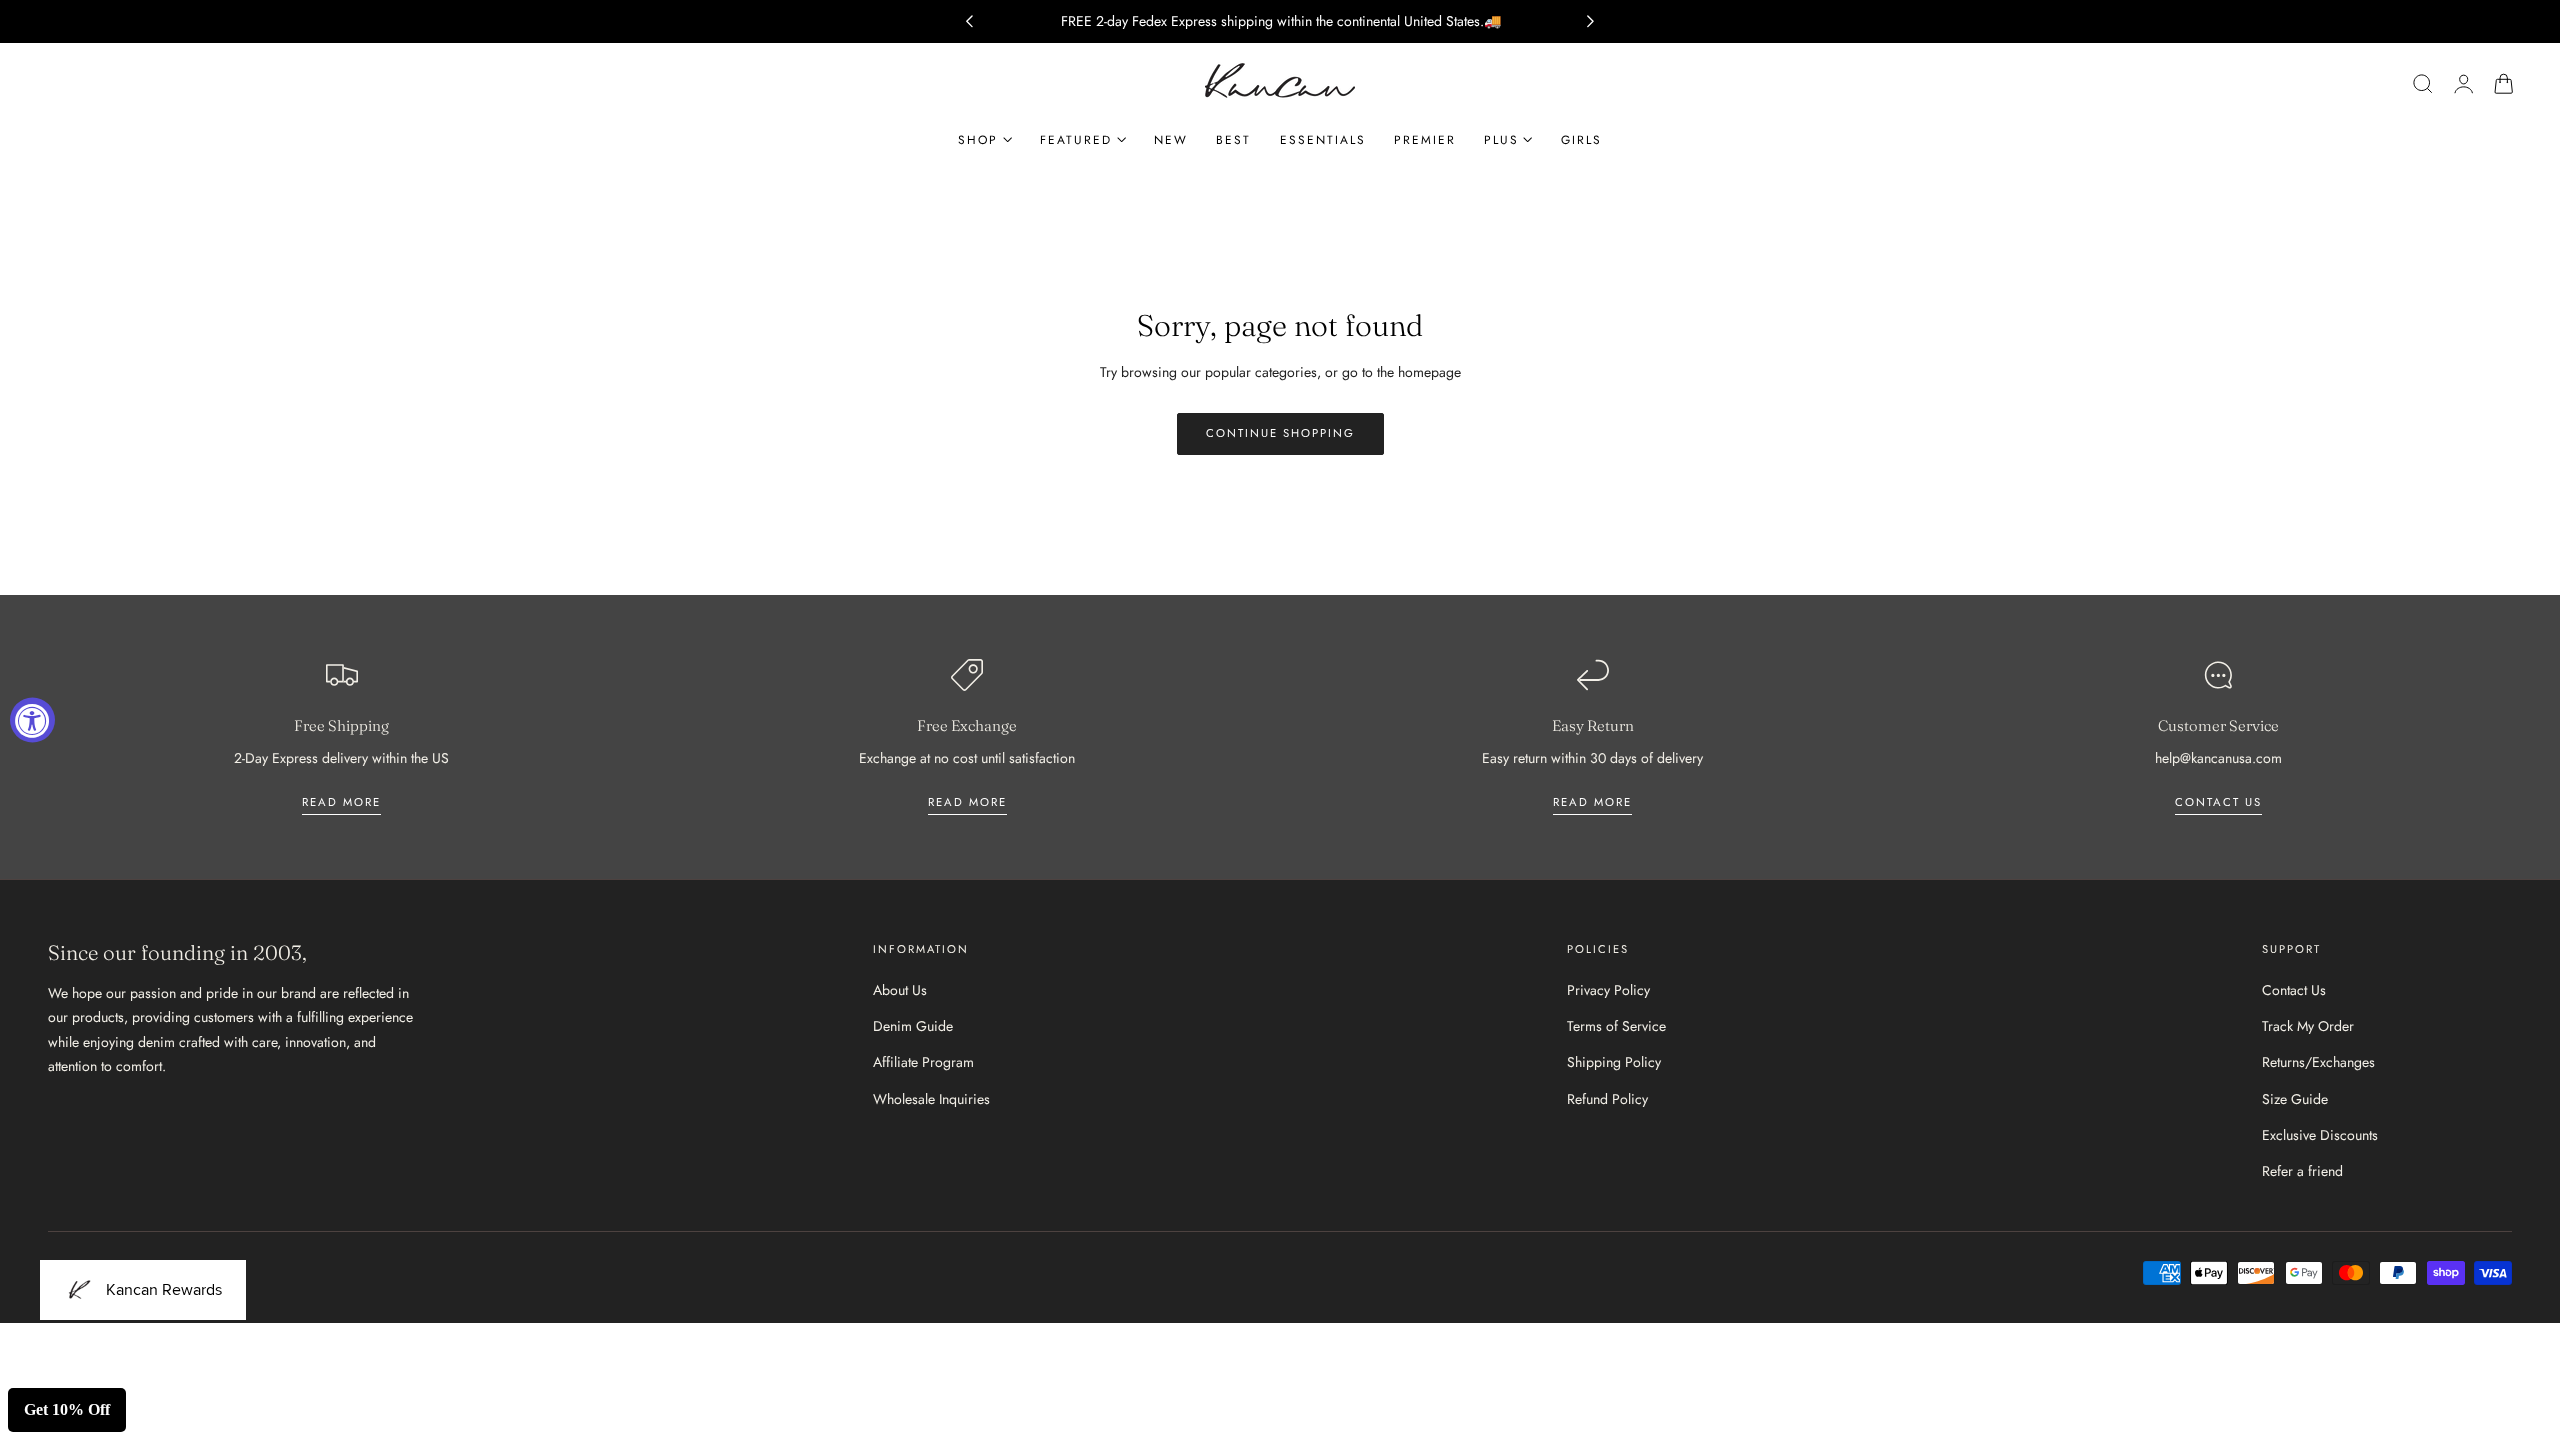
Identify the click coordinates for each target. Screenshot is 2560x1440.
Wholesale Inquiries (931, 1099)
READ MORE (967, 802)
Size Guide (2295, 1099)
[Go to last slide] (969, 22)
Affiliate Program (923, 1063)
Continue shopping (1280, 433)
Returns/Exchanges (2318, 1063)
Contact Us (2294, 990)
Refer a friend (2302, 1171)
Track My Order (2308, 1026)
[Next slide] (1591, 22)
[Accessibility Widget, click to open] (32, 720)
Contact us (2218, 802)
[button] (2423, 84)
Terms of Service (1616, 1026)
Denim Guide (913, 1026)
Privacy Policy (1608, 990)
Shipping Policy (1614, 1063)
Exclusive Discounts (2320, 1135)
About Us (900, 990)
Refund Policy (1607, 1099)
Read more (341, 802)
